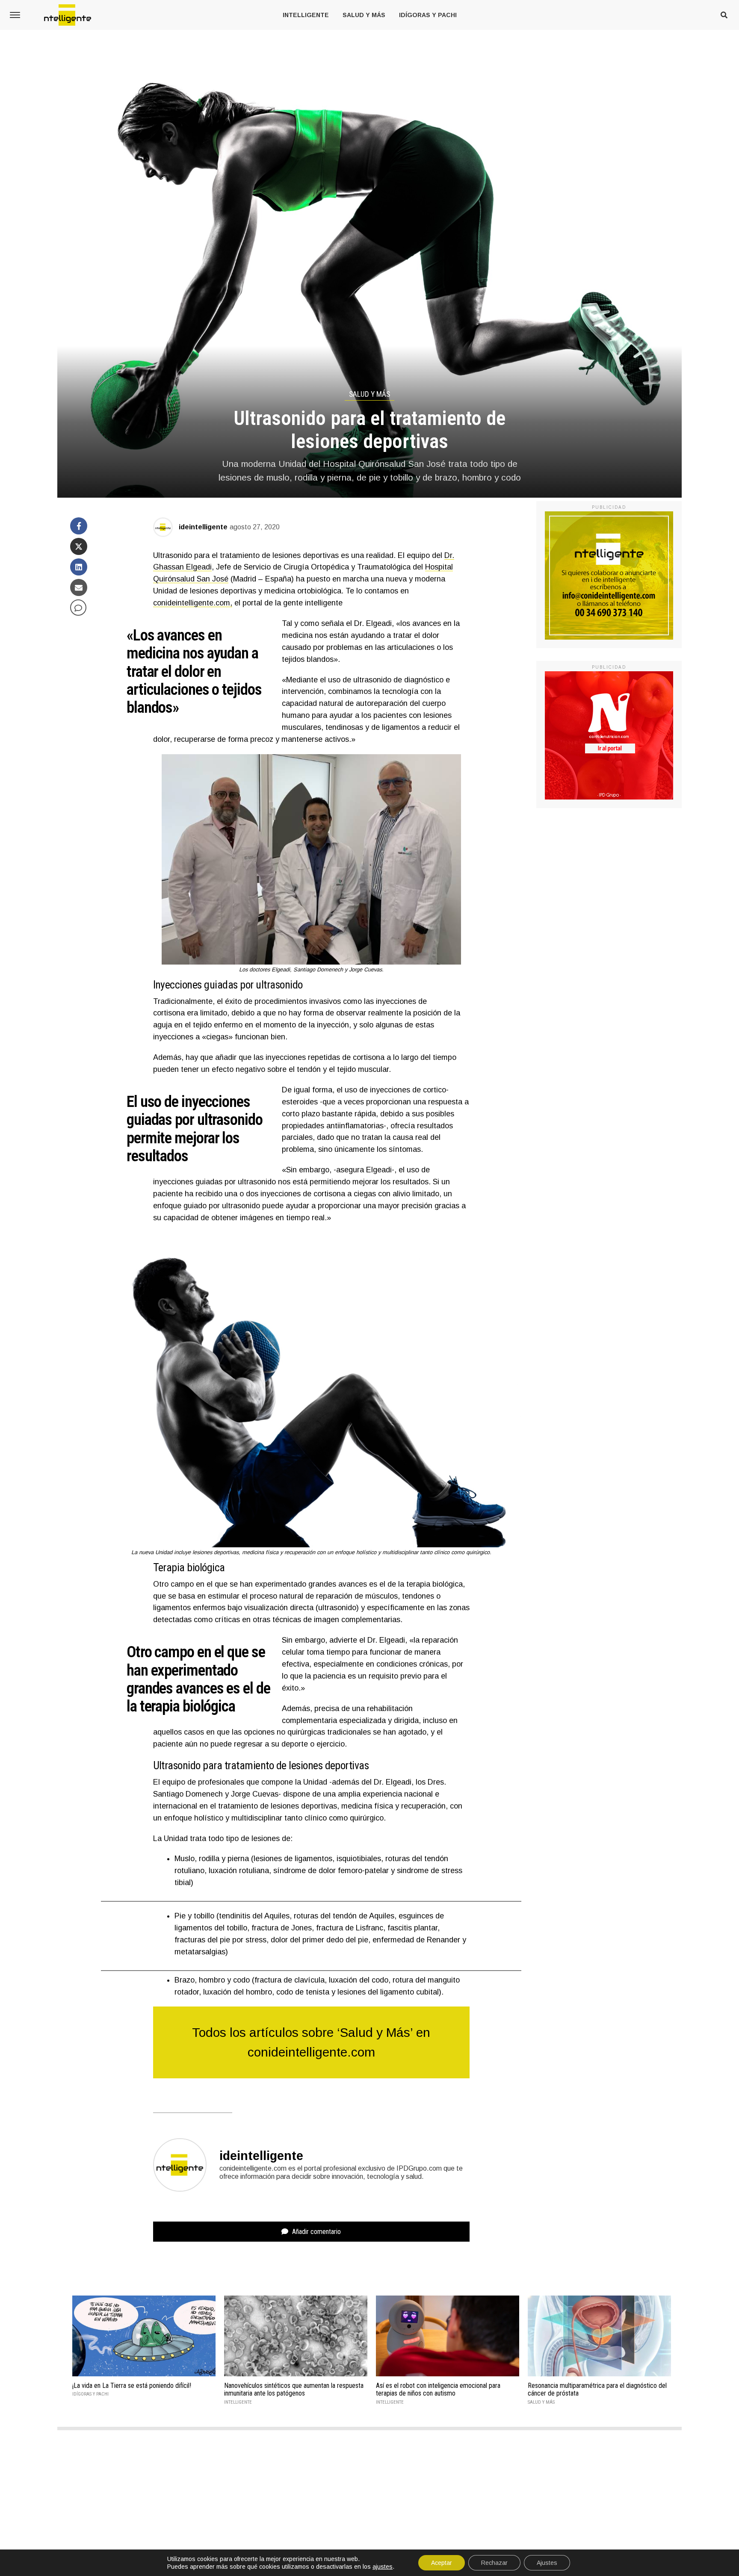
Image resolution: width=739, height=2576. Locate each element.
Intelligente (306, 15)
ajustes (383, 2567)
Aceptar (442, 2563)
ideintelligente (203, 527)
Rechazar (494, 2563)
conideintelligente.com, (193, 603)
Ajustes (547, 2563)
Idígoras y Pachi (428, 15)
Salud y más (364, 15)
